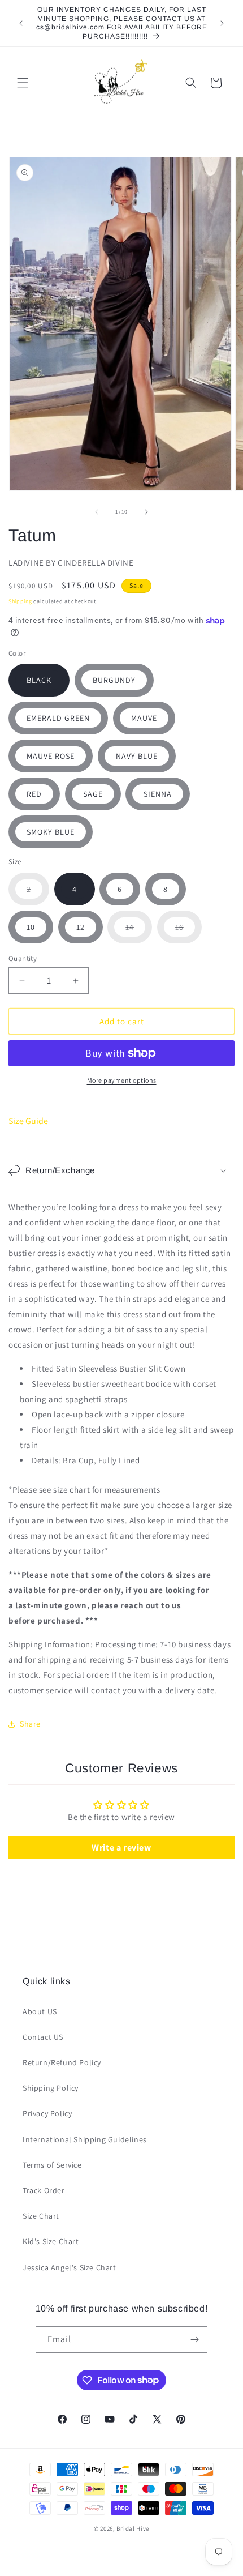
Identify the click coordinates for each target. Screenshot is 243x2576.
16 (188, 932)
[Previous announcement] (21, 23)
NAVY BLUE (137, 756)
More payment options (122, 1080)
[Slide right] (146, 512)
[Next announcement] (222, 23)
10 (31, 927)
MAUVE (144, 718)
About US (40, 2011)
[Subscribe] (194, 2340)
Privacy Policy (47, 2113)
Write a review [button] (121, 1847)
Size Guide (28, 1121)
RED (34, 794)
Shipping (20, 601)
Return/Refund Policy (62, 2062)
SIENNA (158, 794)
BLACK (39, 680)
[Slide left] (97, 512)
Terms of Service (52, 2165)
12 (81, 927)
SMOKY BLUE (51, 832)
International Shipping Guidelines (85, 2139)
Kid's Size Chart (51, 2241)
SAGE (93, 794)
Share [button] (30, 1724)
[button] (23, 83)
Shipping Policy (51, 2088)
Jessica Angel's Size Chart (70, 2267)
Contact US (43, 2037)
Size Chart (41, 2216)
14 (139, 932)
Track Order (44, 2190)
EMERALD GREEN (58, 718)
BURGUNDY (114, 680)
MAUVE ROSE (51, 756)
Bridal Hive (133, 2528)
